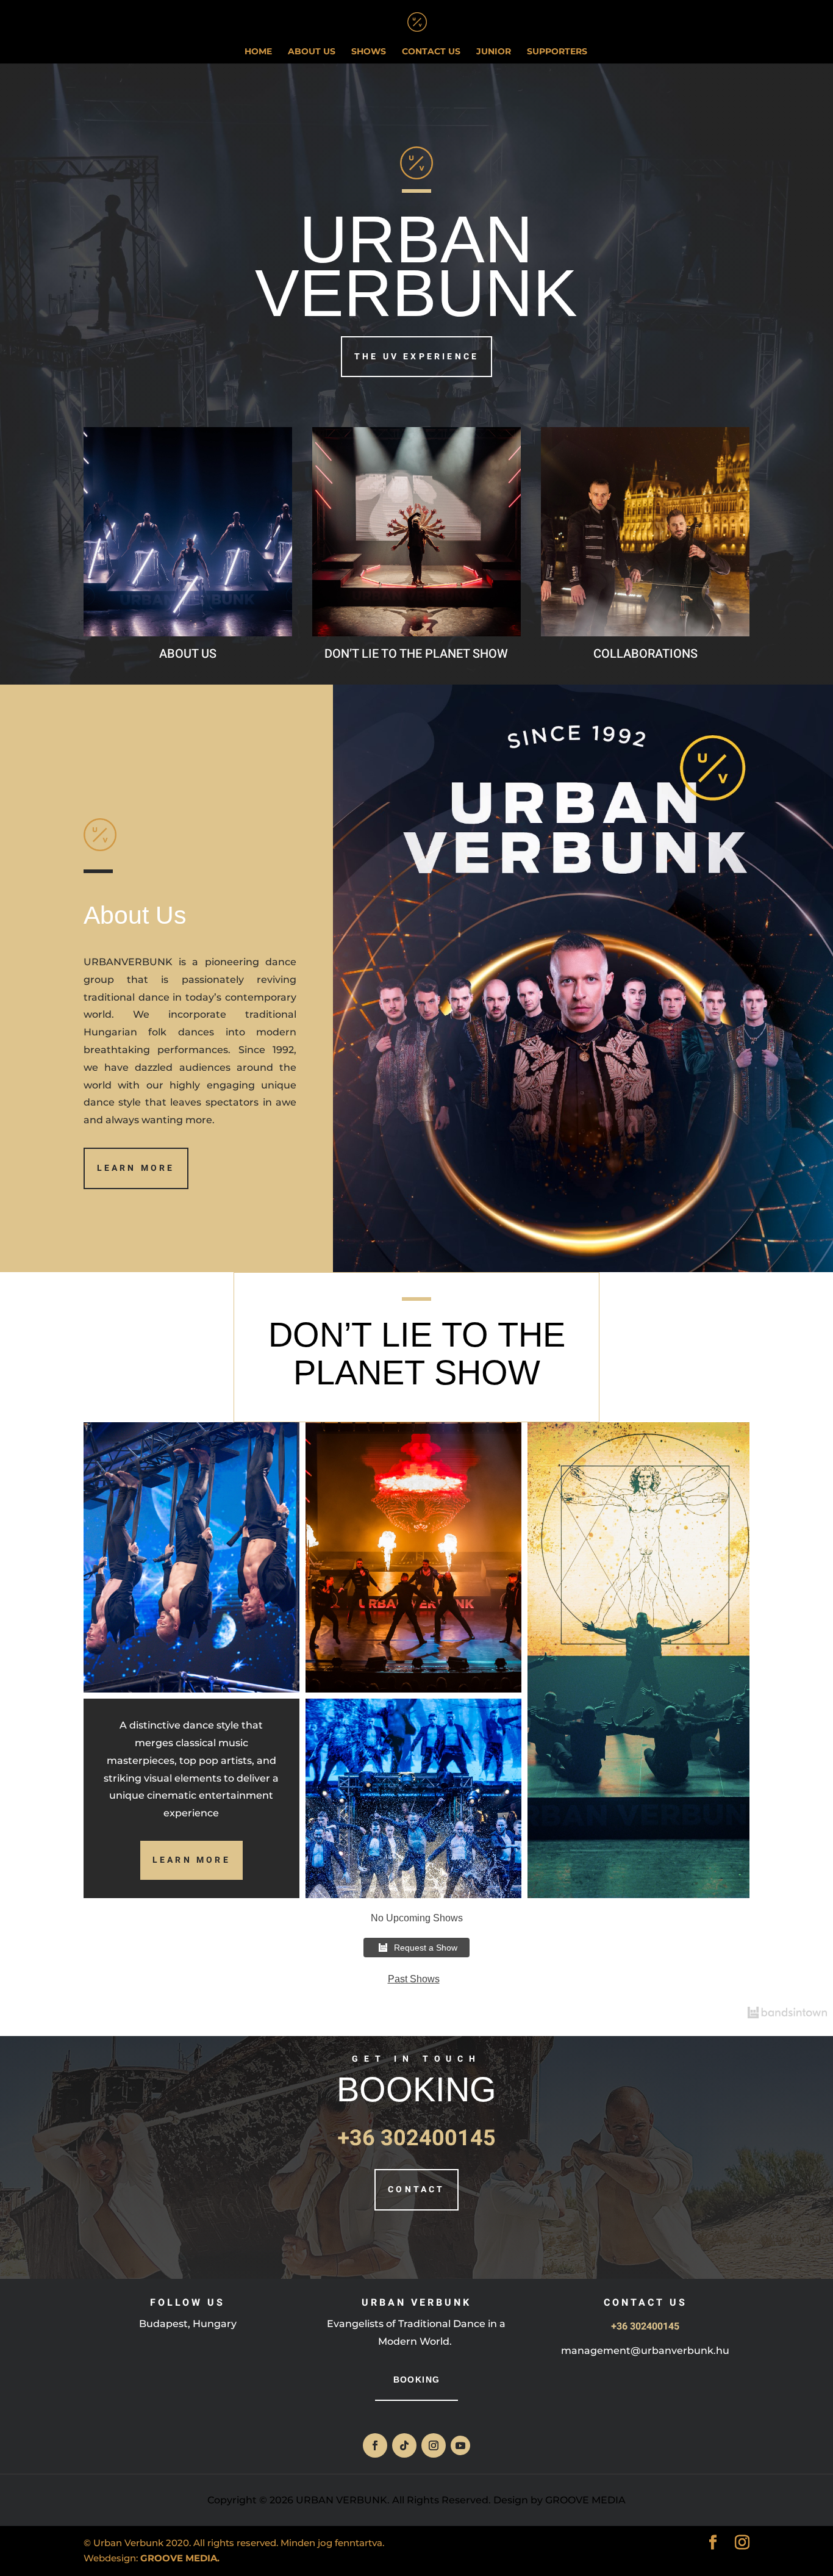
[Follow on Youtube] (460, 2445)
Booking (417, 2380)
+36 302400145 (416, 2138)
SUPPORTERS (557, 52)
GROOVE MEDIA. (180, 2558)
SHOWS (369, 52)
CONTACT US (431, 52)
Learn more (136, 1168)
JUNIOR (494, 52)
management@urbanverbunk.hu (645, 2351)
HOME (258, 52)
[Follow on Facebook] (375, 2445)
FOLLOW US (188, 2303)
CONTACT (416, 2189)
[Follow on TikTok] (404, 2445)
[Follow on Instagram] (434, 2445)
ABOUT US (312, 52)
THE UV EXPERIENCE (416, 357)
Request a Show (426, 1948)
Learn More (191, 1860)
